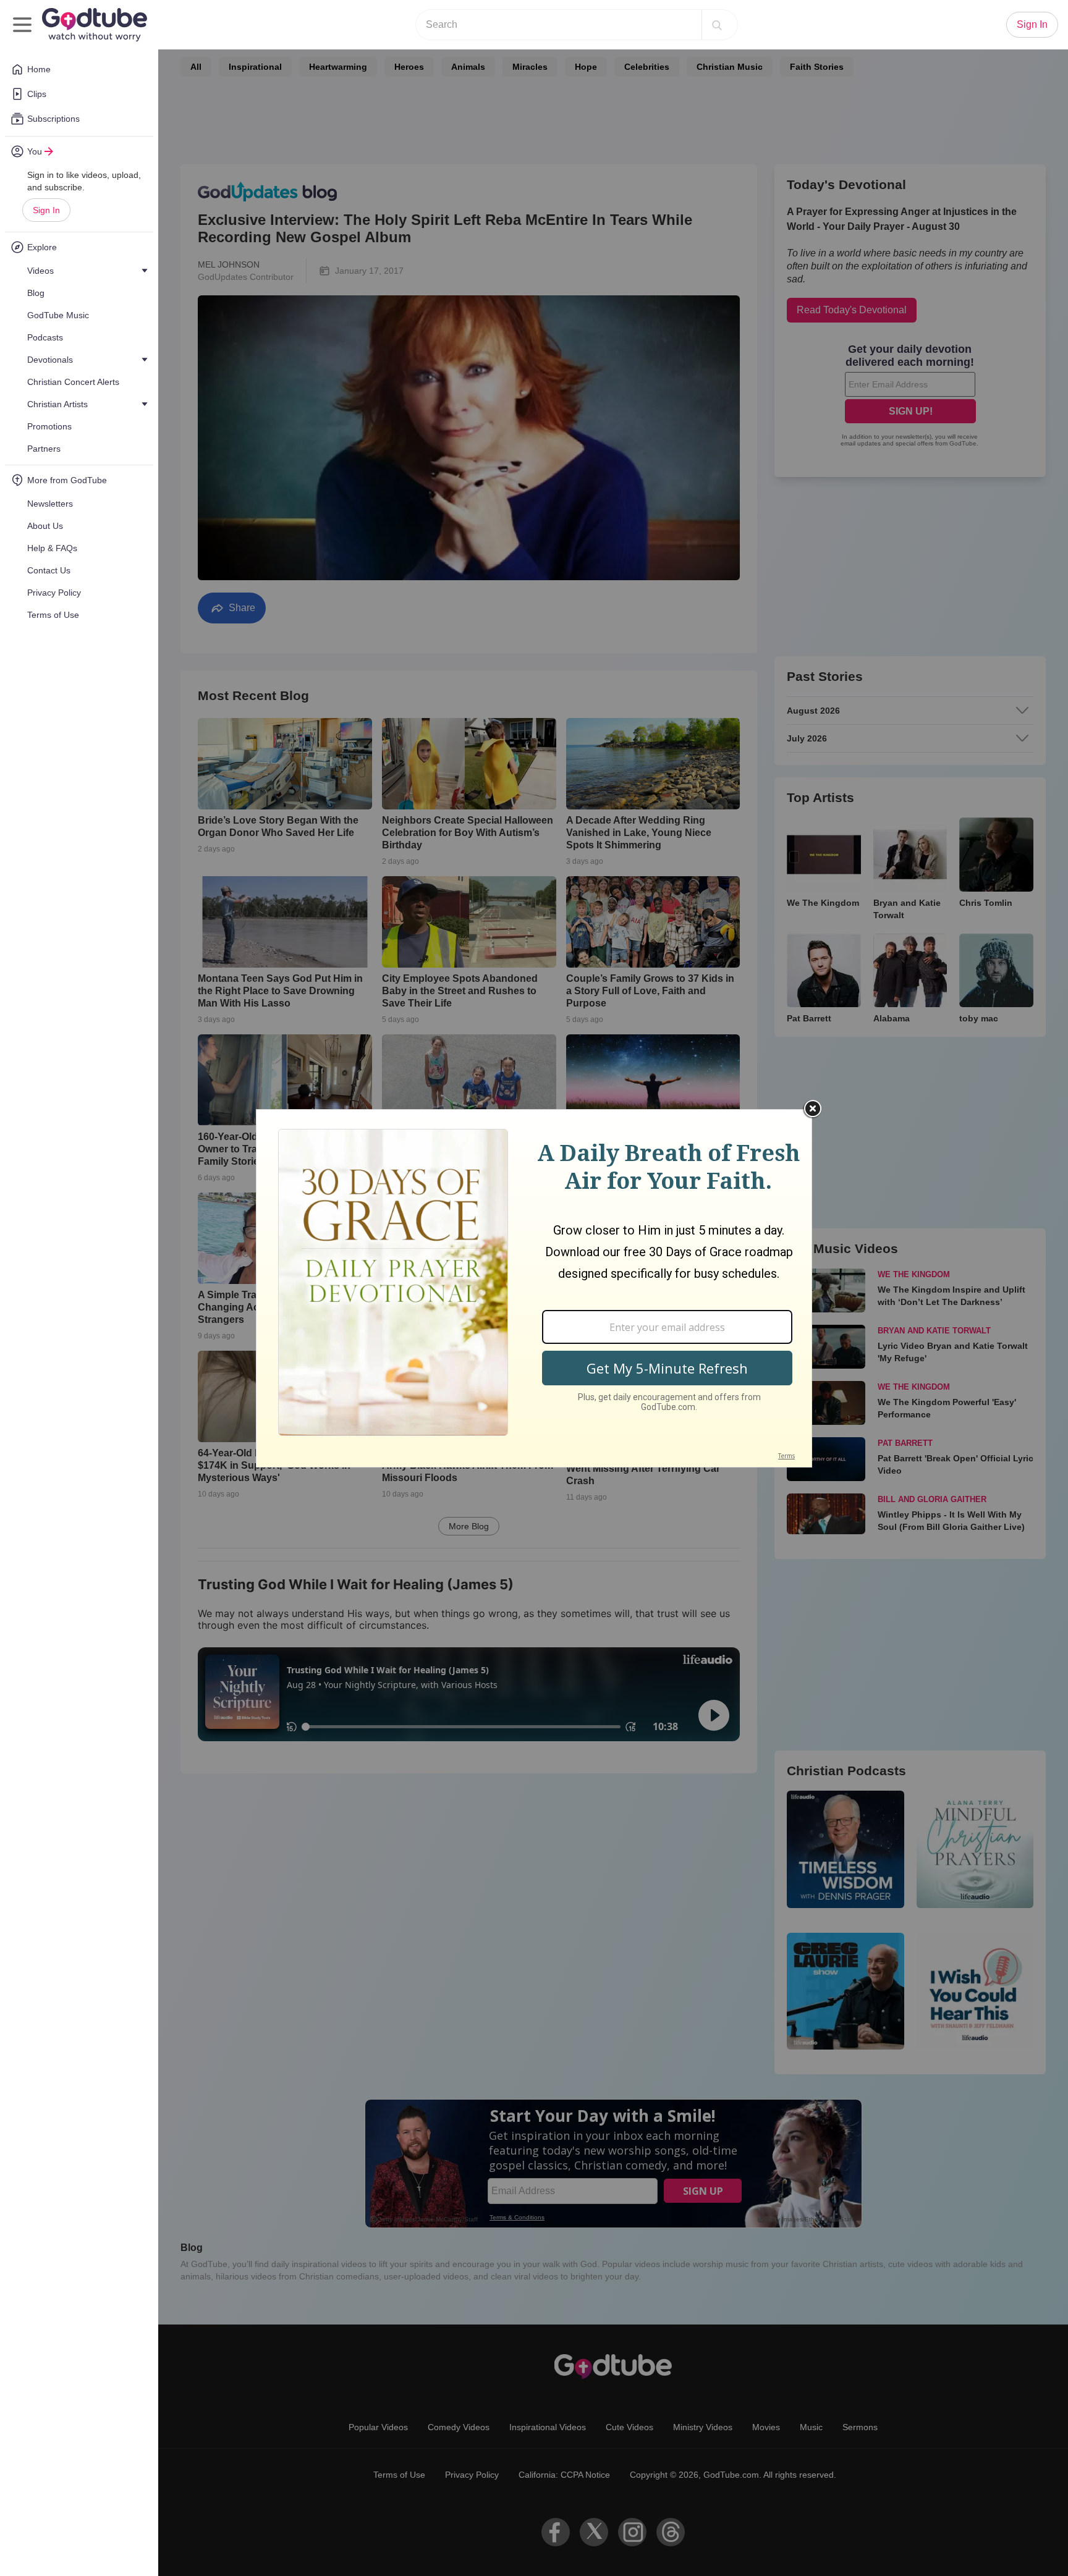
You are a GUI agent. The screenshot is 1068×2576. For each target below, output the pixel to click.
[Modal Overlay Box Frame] (534, 1288)
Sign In (46, 210)
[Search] (717, 25)
